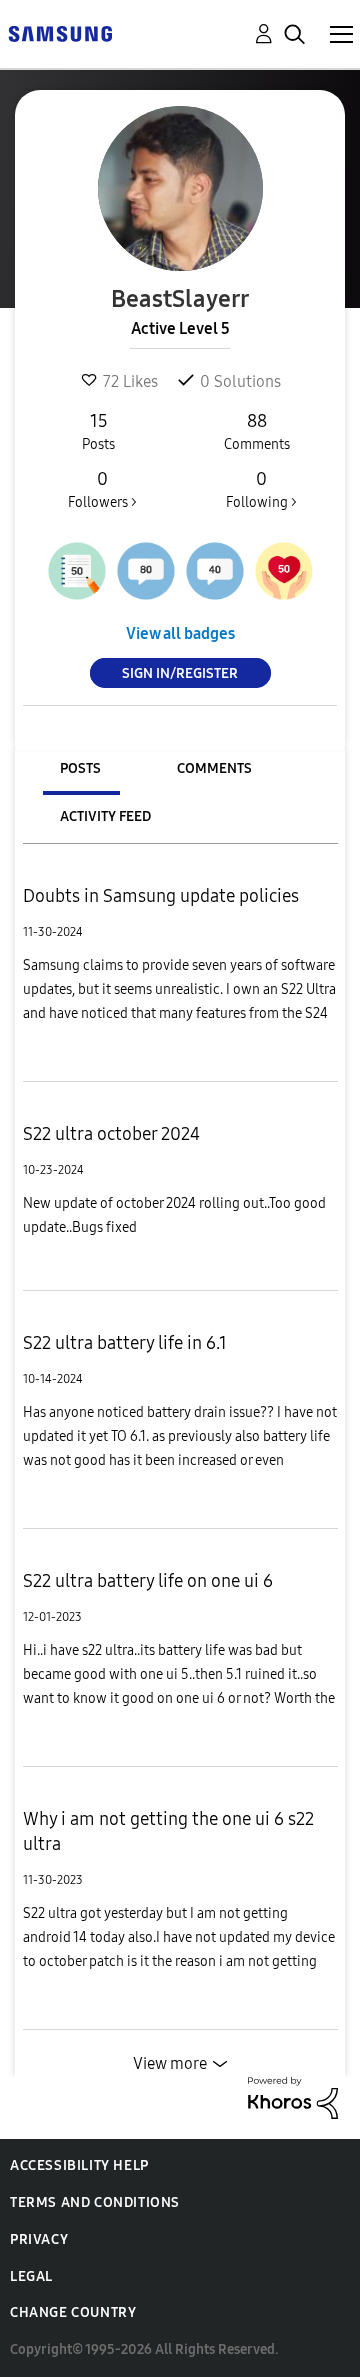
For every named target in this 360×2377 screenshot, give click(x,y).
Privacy (39, 2239)
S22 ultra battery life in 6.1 (125, 1343)
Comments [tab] (214, 768)
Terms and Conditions (95, 2202)
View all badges (180, 633)
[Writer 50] (77, 571)
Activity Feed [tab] (105, 816)
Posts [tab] (80, 768)
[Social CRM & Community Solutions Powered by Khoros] (293, 2096)
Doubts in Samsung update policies (161, 896)
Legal (31, 2276)
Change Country (73, 2312)
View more (170, 2063)
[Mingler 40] (215, 571)
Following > (261, 489)
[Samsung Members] (60, 32)
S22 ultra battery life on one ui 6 (148, 1581)
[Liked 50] (284, 571)
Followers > (102, 489)
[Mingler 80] (146, 571)
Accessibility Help (79, 2165)
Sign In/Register (180, 673)
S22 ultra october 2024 (111, 1134)
